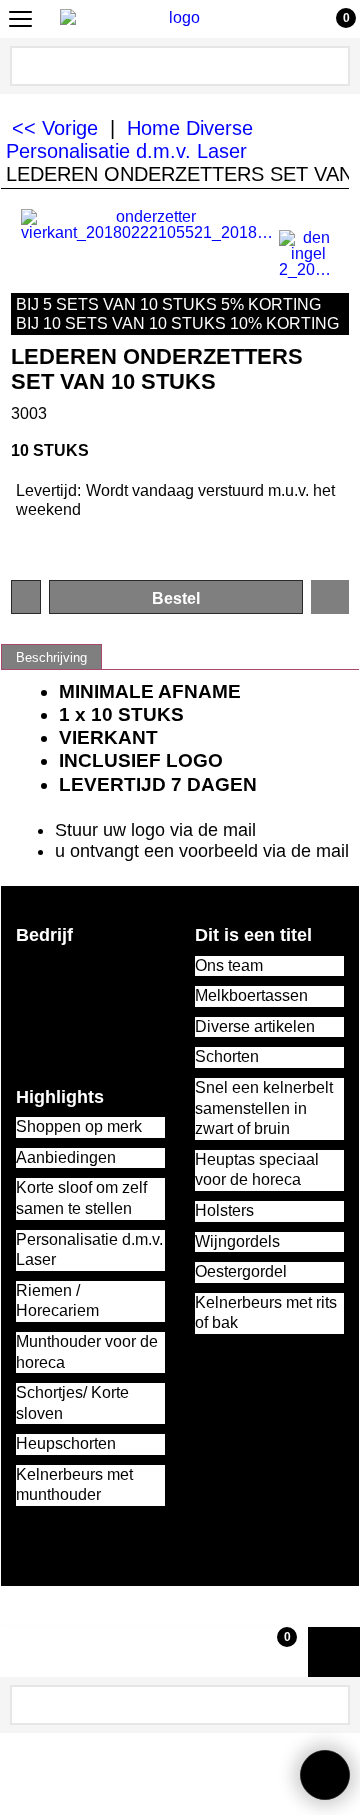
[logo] (176, 18)
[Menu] (20, 21)
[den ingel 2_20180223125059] (309, 254)
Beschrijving (51, 657)
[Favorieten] (330, 597)
